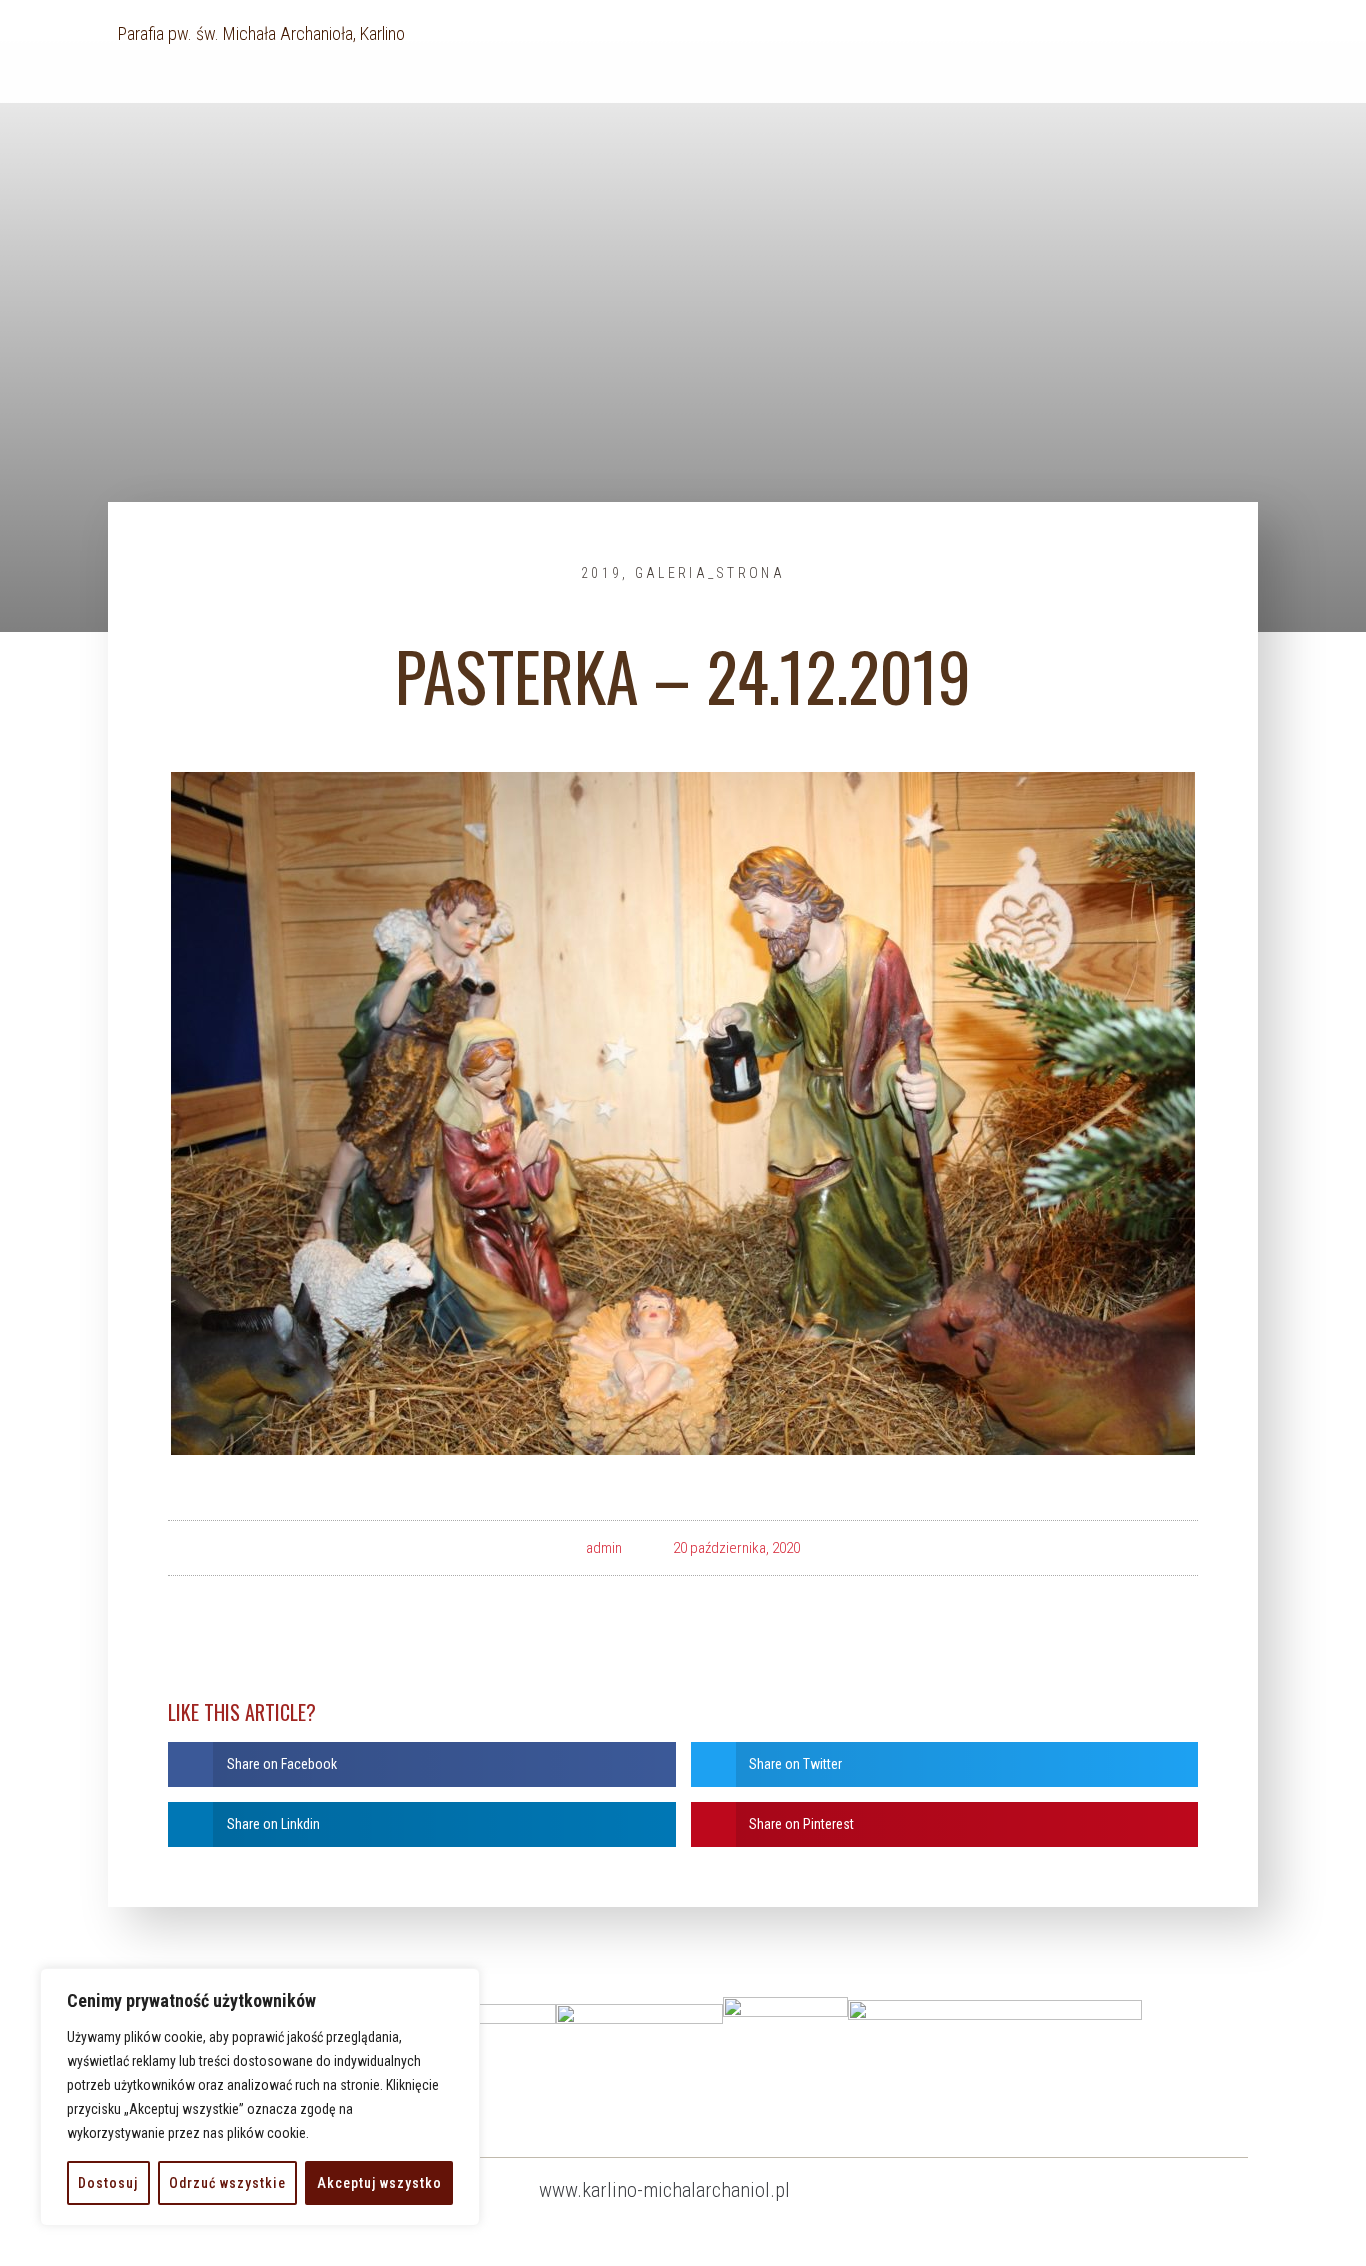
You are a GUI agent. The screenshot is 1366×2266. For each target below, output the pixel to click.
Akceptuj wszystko (379, 2183)
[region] (260, 2097)
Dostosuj (108, 2183)
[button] (422, 1764)
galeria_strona (710, 573)
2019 (601, 573)
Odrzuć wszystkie (227, 2183)
